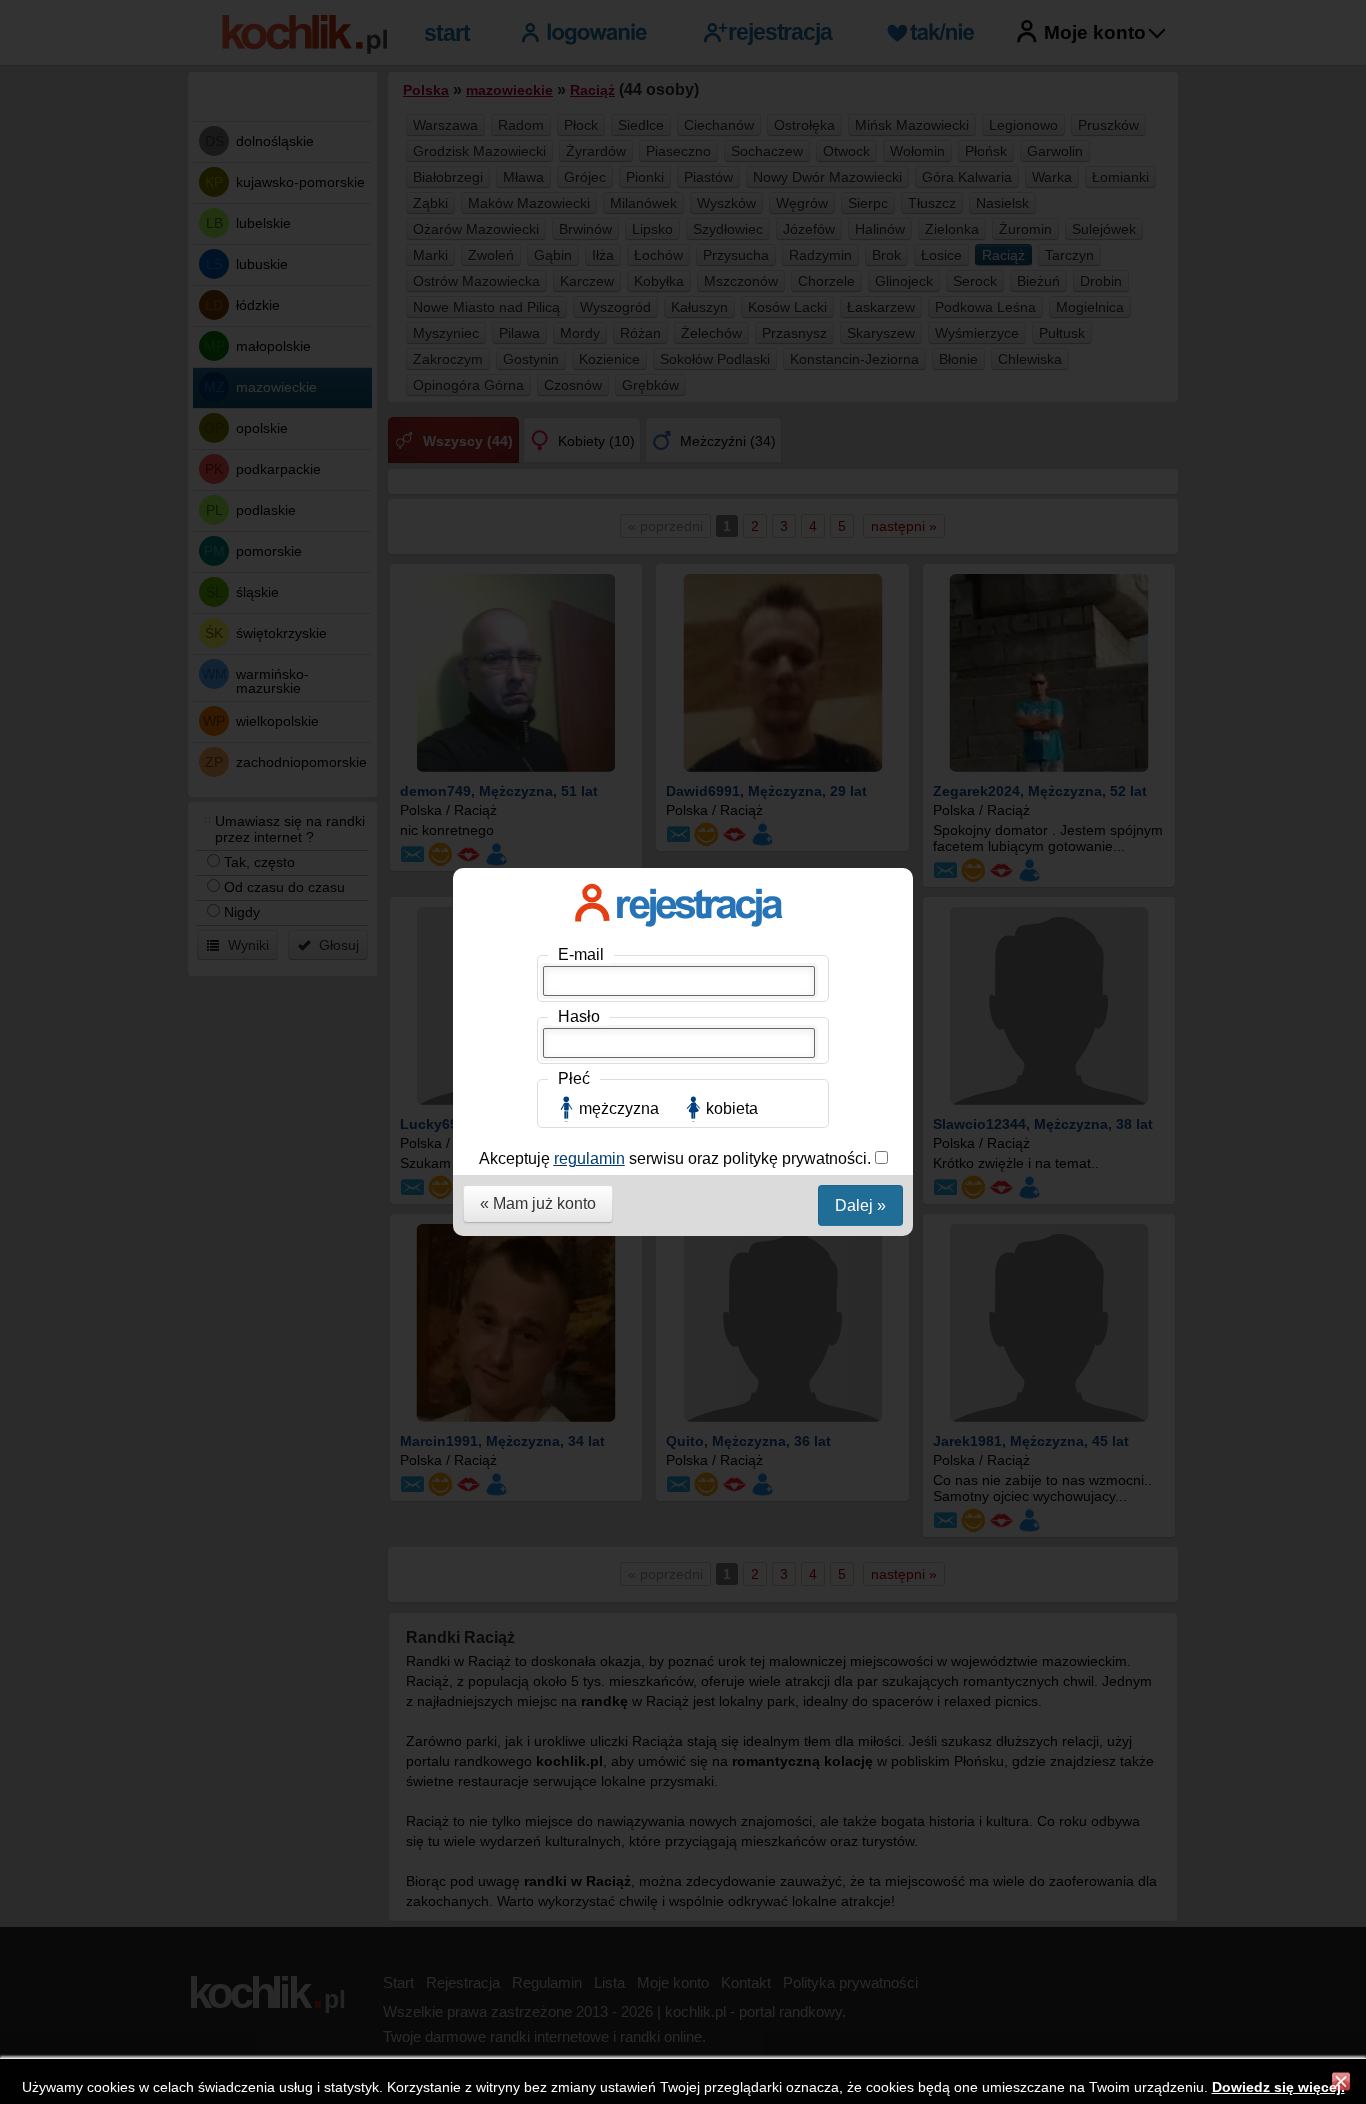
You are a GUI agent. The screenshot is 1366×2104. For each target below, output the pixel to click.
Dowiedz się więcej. (1278, 2087)
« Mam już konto (538, 1203)
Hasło (579, 1016)
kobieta (732, 1108)
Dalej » (860, 1205)
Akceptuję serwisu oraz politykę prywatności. (677, 1158)
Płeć (574, 1078)
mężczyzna (619, 1108)
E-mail (581, 954)
